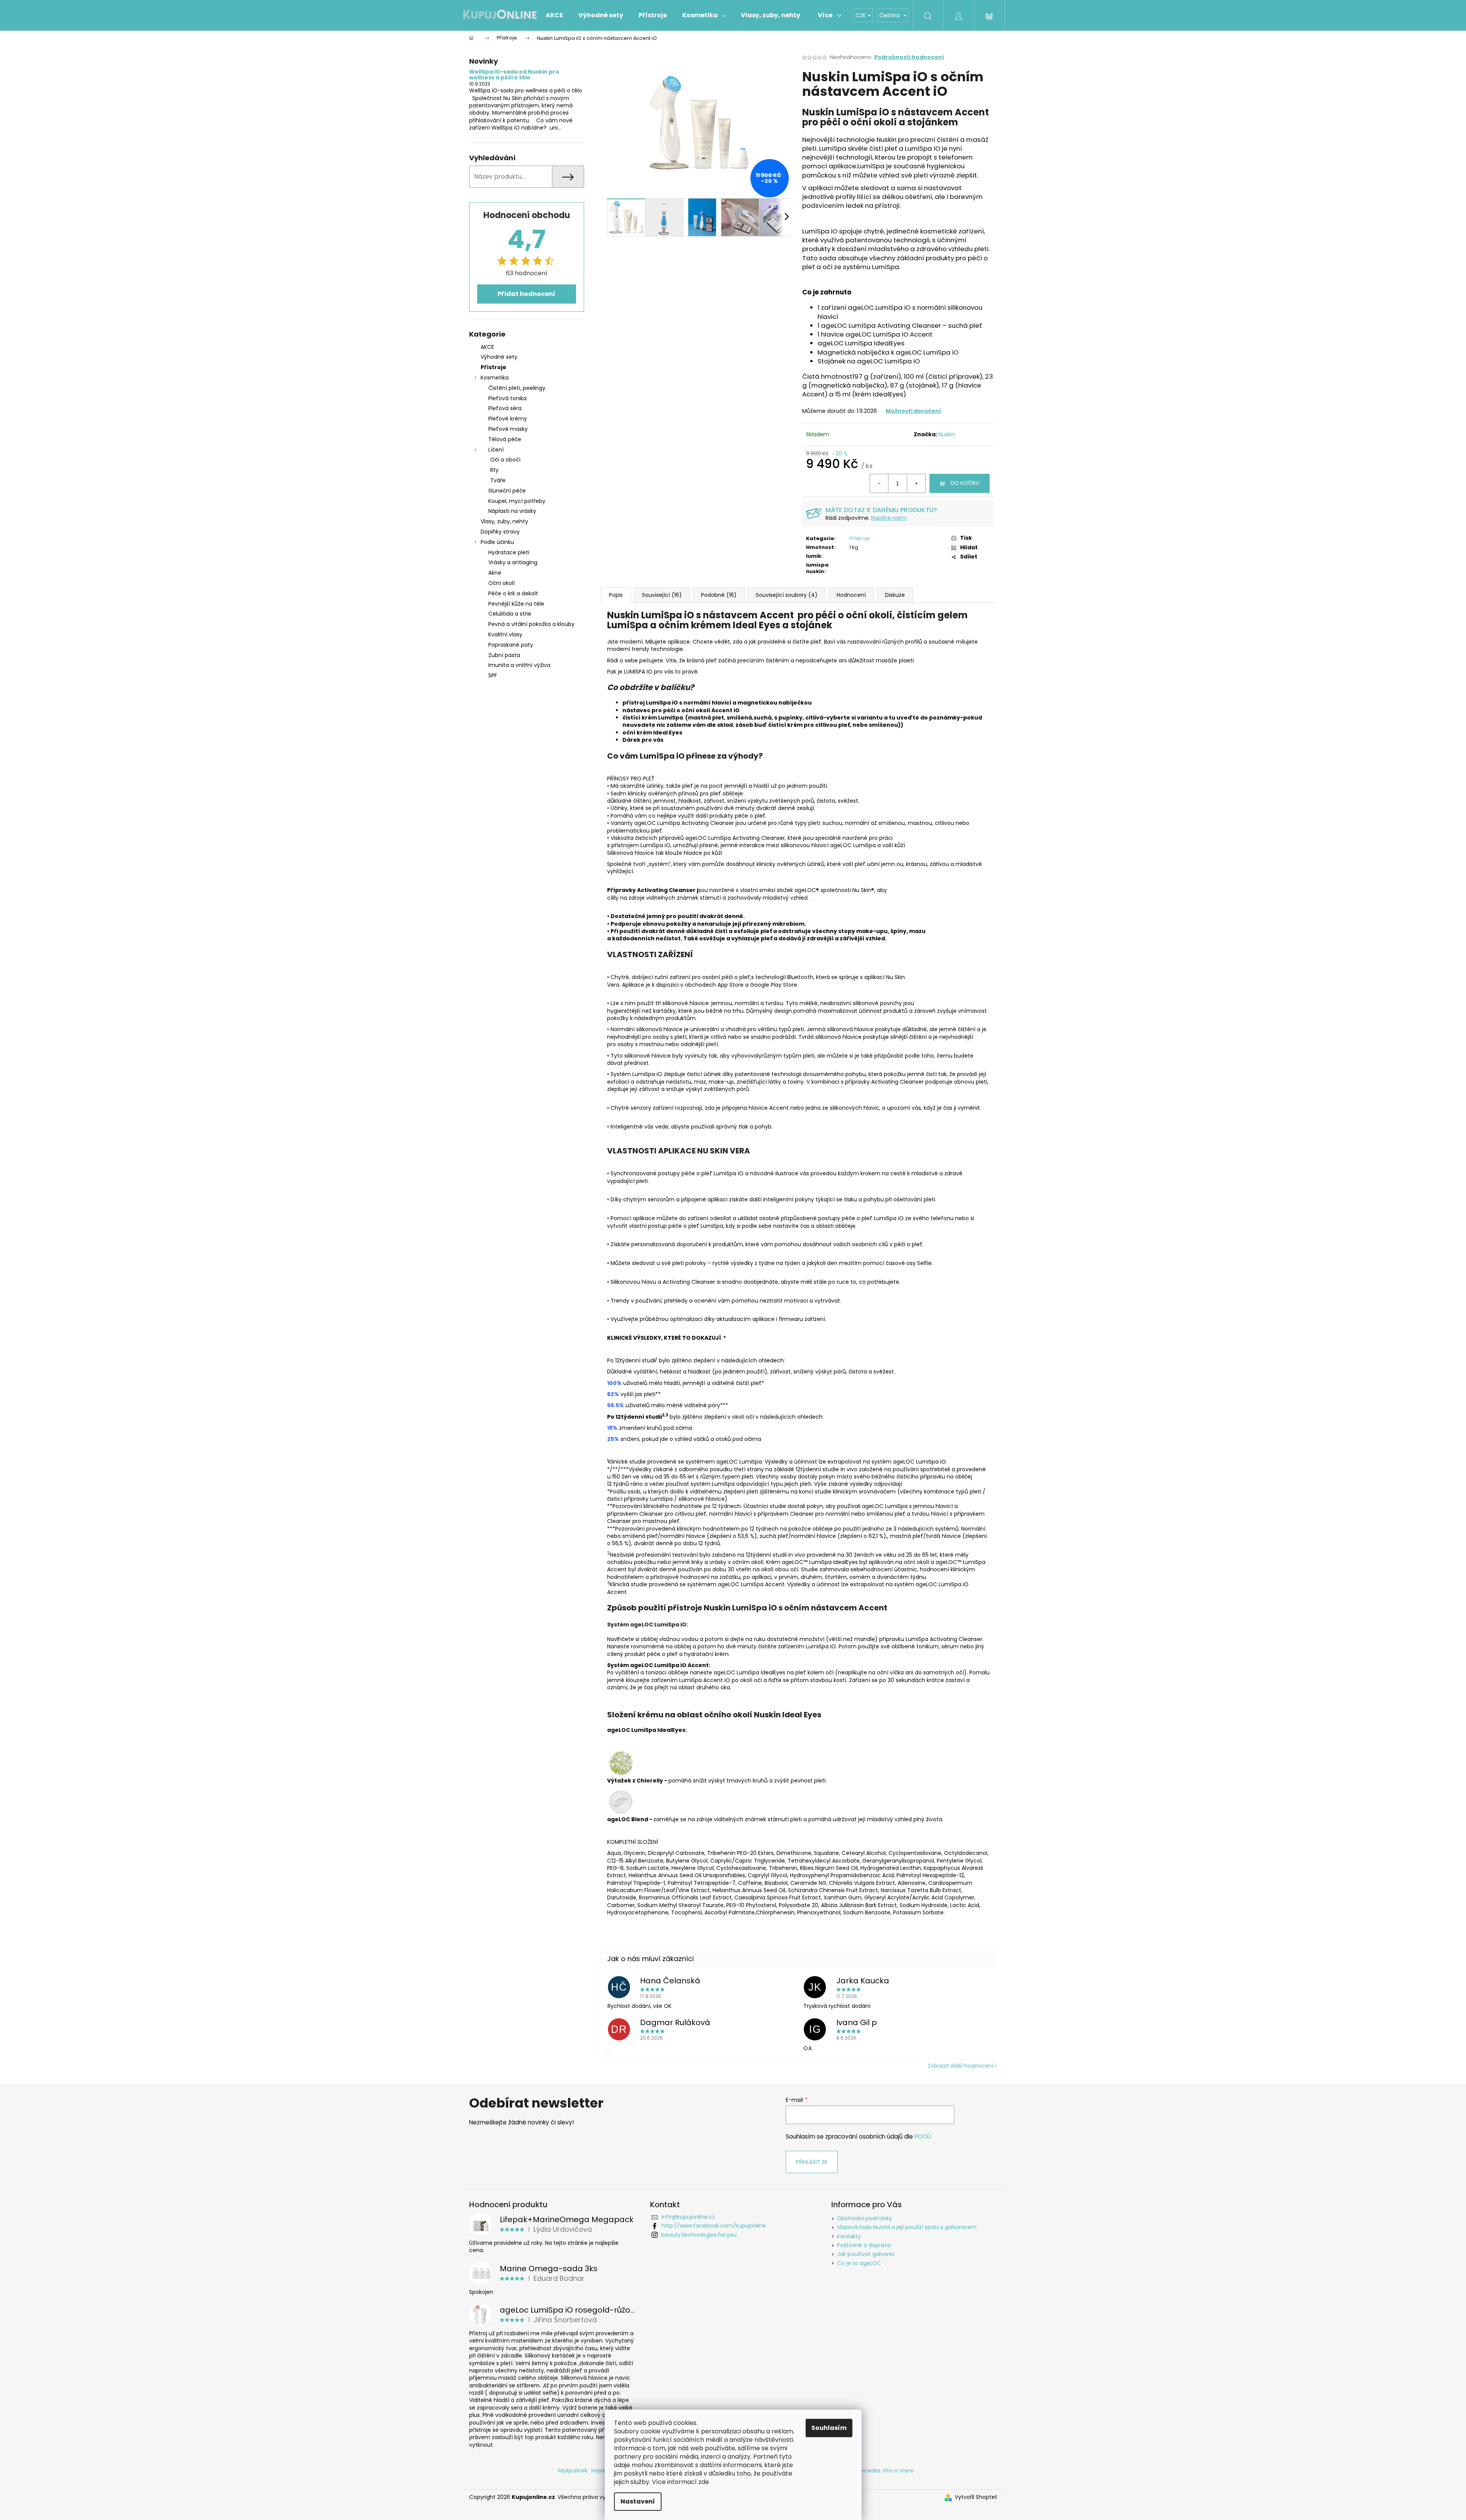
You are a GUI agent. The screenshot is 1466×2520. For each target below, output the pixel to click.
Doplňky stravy (500, 532)
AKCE (487, 347)
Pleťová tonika (507, 398)
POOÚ (923, 2136)
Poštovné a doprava (864, 2245)
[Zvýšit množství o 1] (916, 483)
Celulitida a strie (510, 614)
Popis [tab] (616, 595)
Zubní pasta (504, 655)
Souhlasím (829, 2428)
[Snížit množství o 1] (879, 483)
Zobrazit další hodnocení (960, 2066)
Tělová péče (505, 439)
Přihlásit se (812, 2162)
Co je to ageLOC (859, 2263)
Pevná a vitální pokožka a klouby (531, 624)
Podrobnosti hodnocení (909, 57)
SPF (493, 675)
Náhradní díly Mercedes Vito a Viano (866, 2471)
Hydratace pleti (509, 552)
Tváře (498, 480)
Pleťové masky (508, 429)
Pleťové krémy (508, 419)
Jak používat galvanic (866, 2254)
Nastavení (638, 2501)
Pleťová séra (505, 408)
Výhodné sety (499, 357)
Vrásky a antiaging (513, 562)
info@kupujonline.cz (688, 2217)
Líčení (496, 450)
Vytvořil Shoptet (976, 2497)
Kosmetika (495, 378)
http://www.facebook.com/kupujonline (714, 2226)
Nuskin (947, 434)
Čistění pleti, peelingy (517, 388)
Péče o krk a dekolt (513, 593)
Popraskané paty (511, 645)
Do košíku (965, 483)
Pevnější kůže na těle (516, 604)
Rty (494, 470)
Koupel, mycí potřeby (517, 501)
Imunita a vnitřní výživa (519, 665)
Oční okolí (502, 583)
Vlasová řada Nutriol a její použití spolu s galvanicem (907, 2227)
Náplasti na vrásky (512, 511)
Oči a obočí (505, 460)
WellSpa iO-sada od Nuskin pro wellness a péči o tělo (514, 75)
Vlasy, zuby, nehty (504, 521)
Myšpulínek (573, 2471)
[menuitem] (554, 15)
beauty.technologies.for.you (699, 2235)
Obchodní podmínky (865, 2218)
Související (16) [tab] (662, 595)
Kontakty (849, 2236)
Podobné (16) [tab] (719, 595)
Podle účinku (497, 542)
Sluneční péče (507, 491)
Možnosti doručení (913, 411)
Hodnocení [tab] (851, 595)
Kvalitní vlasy (505, 634)
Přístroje (493, 367)
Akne (495, 573)
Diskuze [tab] (895, 595)
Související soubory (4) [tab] (787, 595)
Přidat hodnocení (526, 294)
